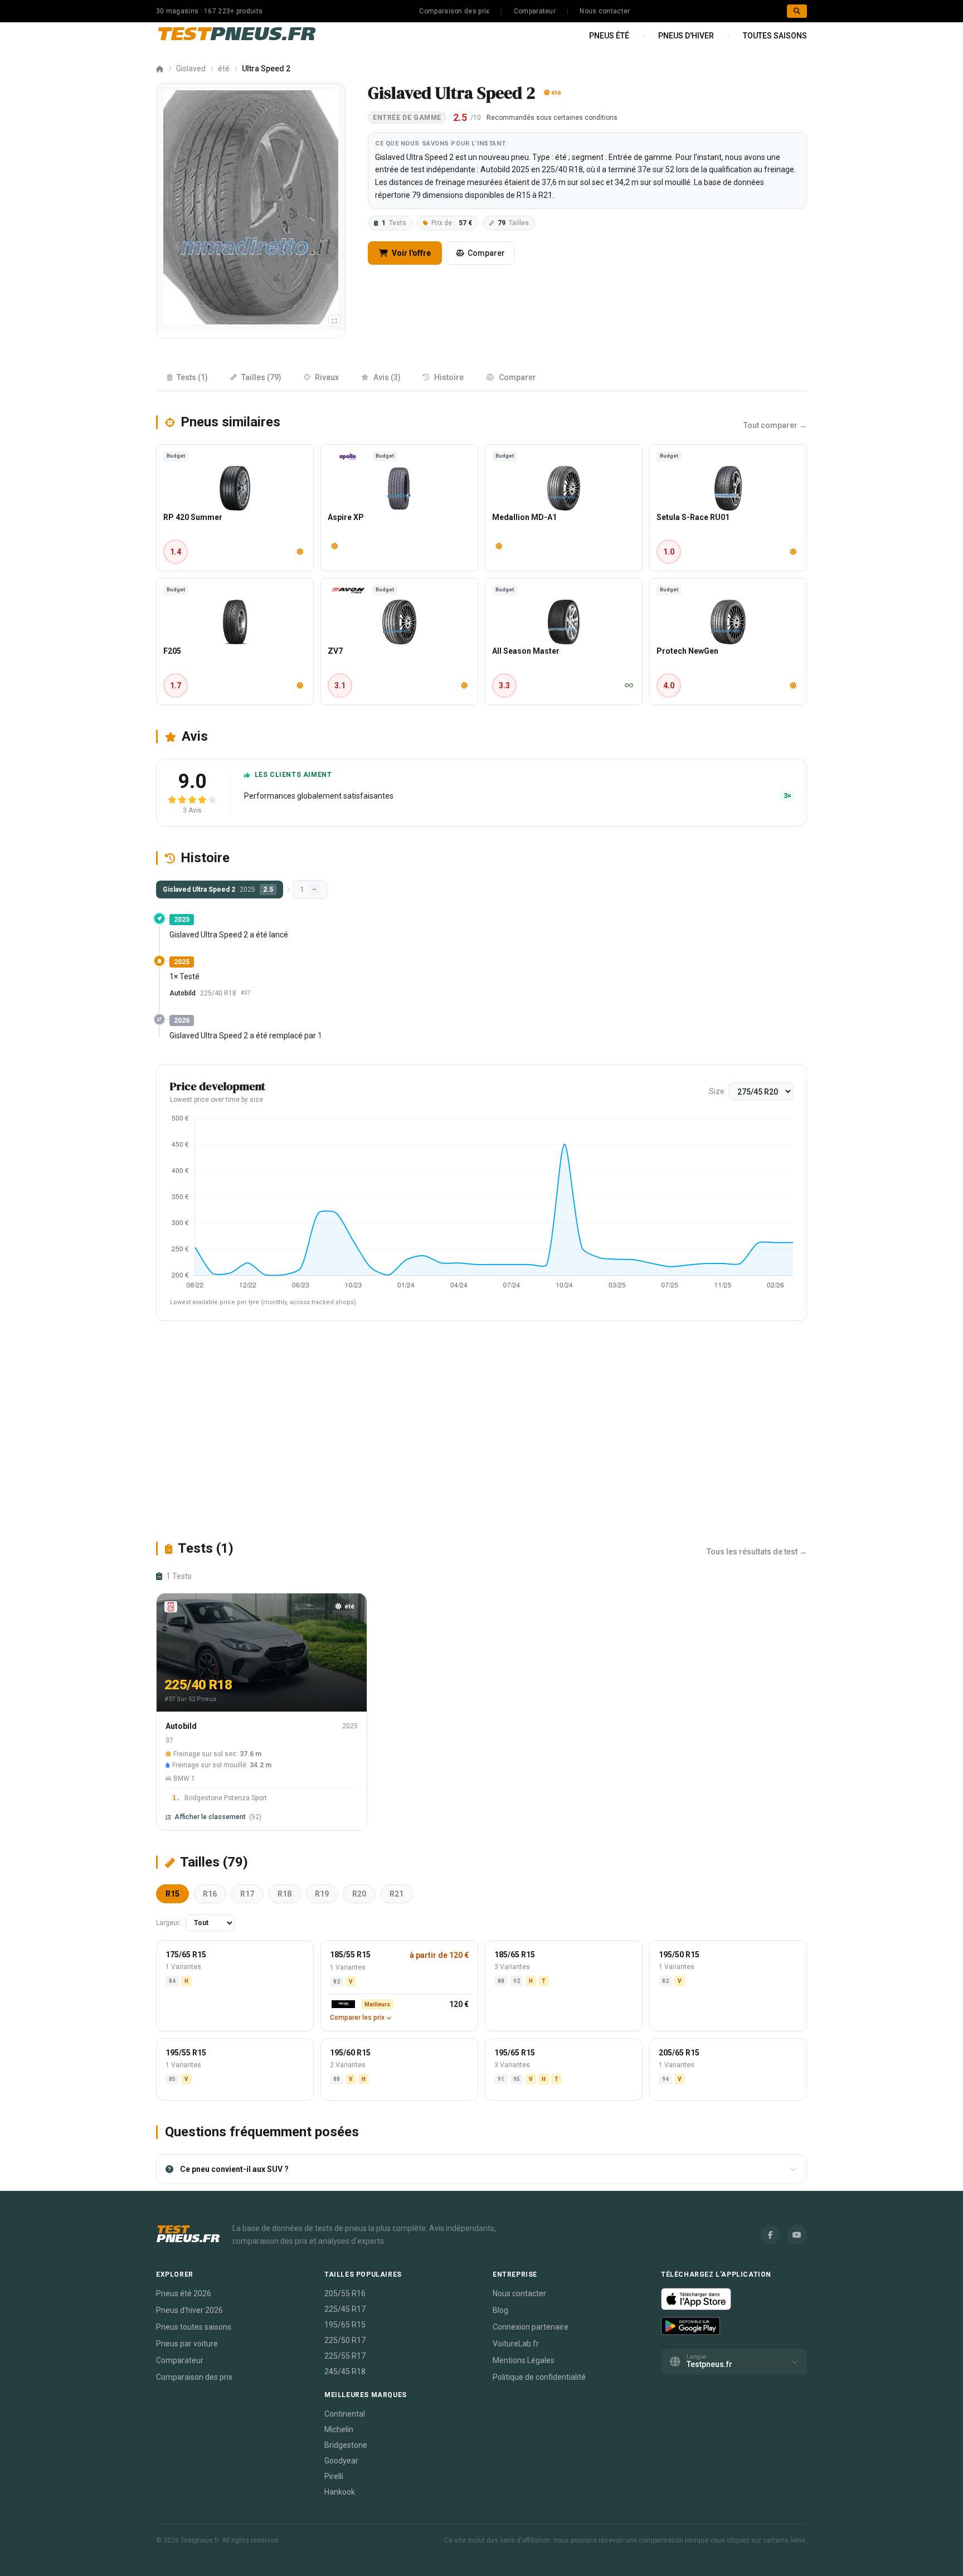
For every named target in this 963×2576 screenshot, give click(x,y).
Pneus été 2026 (184, 2293)
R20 (359, 1894)
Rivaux (327, 377)
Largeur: (169, 1923)
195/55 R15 (186, 2053)
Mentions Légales (524, 2360)
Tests (394, 223)
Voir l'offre (410, 253)
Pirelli (334, 2476)
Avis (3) (387, 377)
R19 (322, 1894)
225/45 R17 (345, 2309)
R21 (397, 1894)
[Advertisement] (481, 1430)
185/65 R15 (515, 1955)
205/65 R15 (679, 2053)
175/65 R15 (186, 1955)
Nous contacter (605, 11)
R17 (247, 1894)
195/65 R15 (515, 2053)
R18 (284, 1894)
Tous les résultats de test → (757, 1552)
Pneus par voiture (187, 2344)
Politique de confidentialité (539, 2377)
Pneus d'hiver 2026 (189, 2310)
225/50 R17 (345, 2340)
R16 (210, 1894)
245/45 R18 (345, 2371)
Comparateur (535, 11)
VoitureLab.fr (516, 2344)
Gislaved (191, 69)
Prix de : (452, 223)
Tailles (513, 223)
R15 (172, 1894)
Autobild (183, 993)
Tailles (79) (261, 377)
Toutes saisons (775, 36)
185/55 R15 (350, 1955)
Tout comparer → (775, 425)
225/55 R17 (345, 2356)
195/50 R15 (679, 1955)
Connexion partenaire (531, 2327)
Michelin (339, 2429)
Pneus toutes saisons (194, 2327)
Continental (345, 2414)
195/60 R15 (350, 2053)
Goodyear (341, 2461)
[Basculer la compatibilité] (334, 321)
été (224, 69)
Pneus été (609, 36)
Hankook (340, 2492)
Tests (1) (192, 377)
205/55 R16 (345, 2293)
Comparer (486, 253)
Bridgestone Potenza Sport (226, 1798)
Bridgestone (346, 2445)
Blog (500, 2310)
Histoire (449, 377)
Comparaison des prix (454, 11)
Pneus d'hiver (686, 36)
